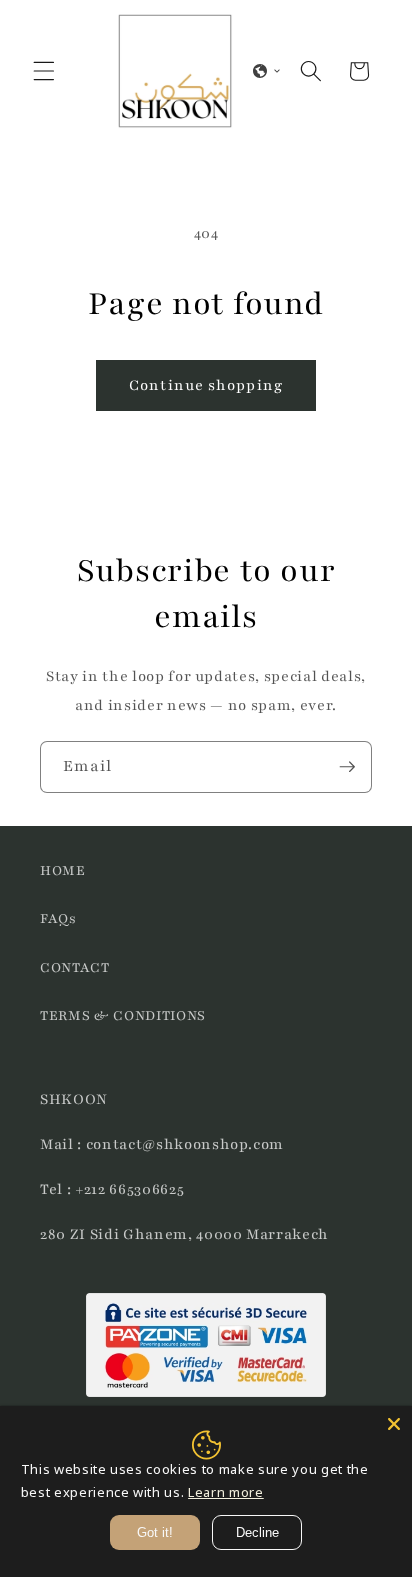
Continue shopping (206, 385)
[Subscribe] (347, 767)
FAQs (58, 918)
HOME (63, 870)
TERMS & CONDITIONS (123, 1015)
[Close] (394, 1424)
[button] (44, 71)
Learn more (226, 1492)
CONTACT (75, 967)
